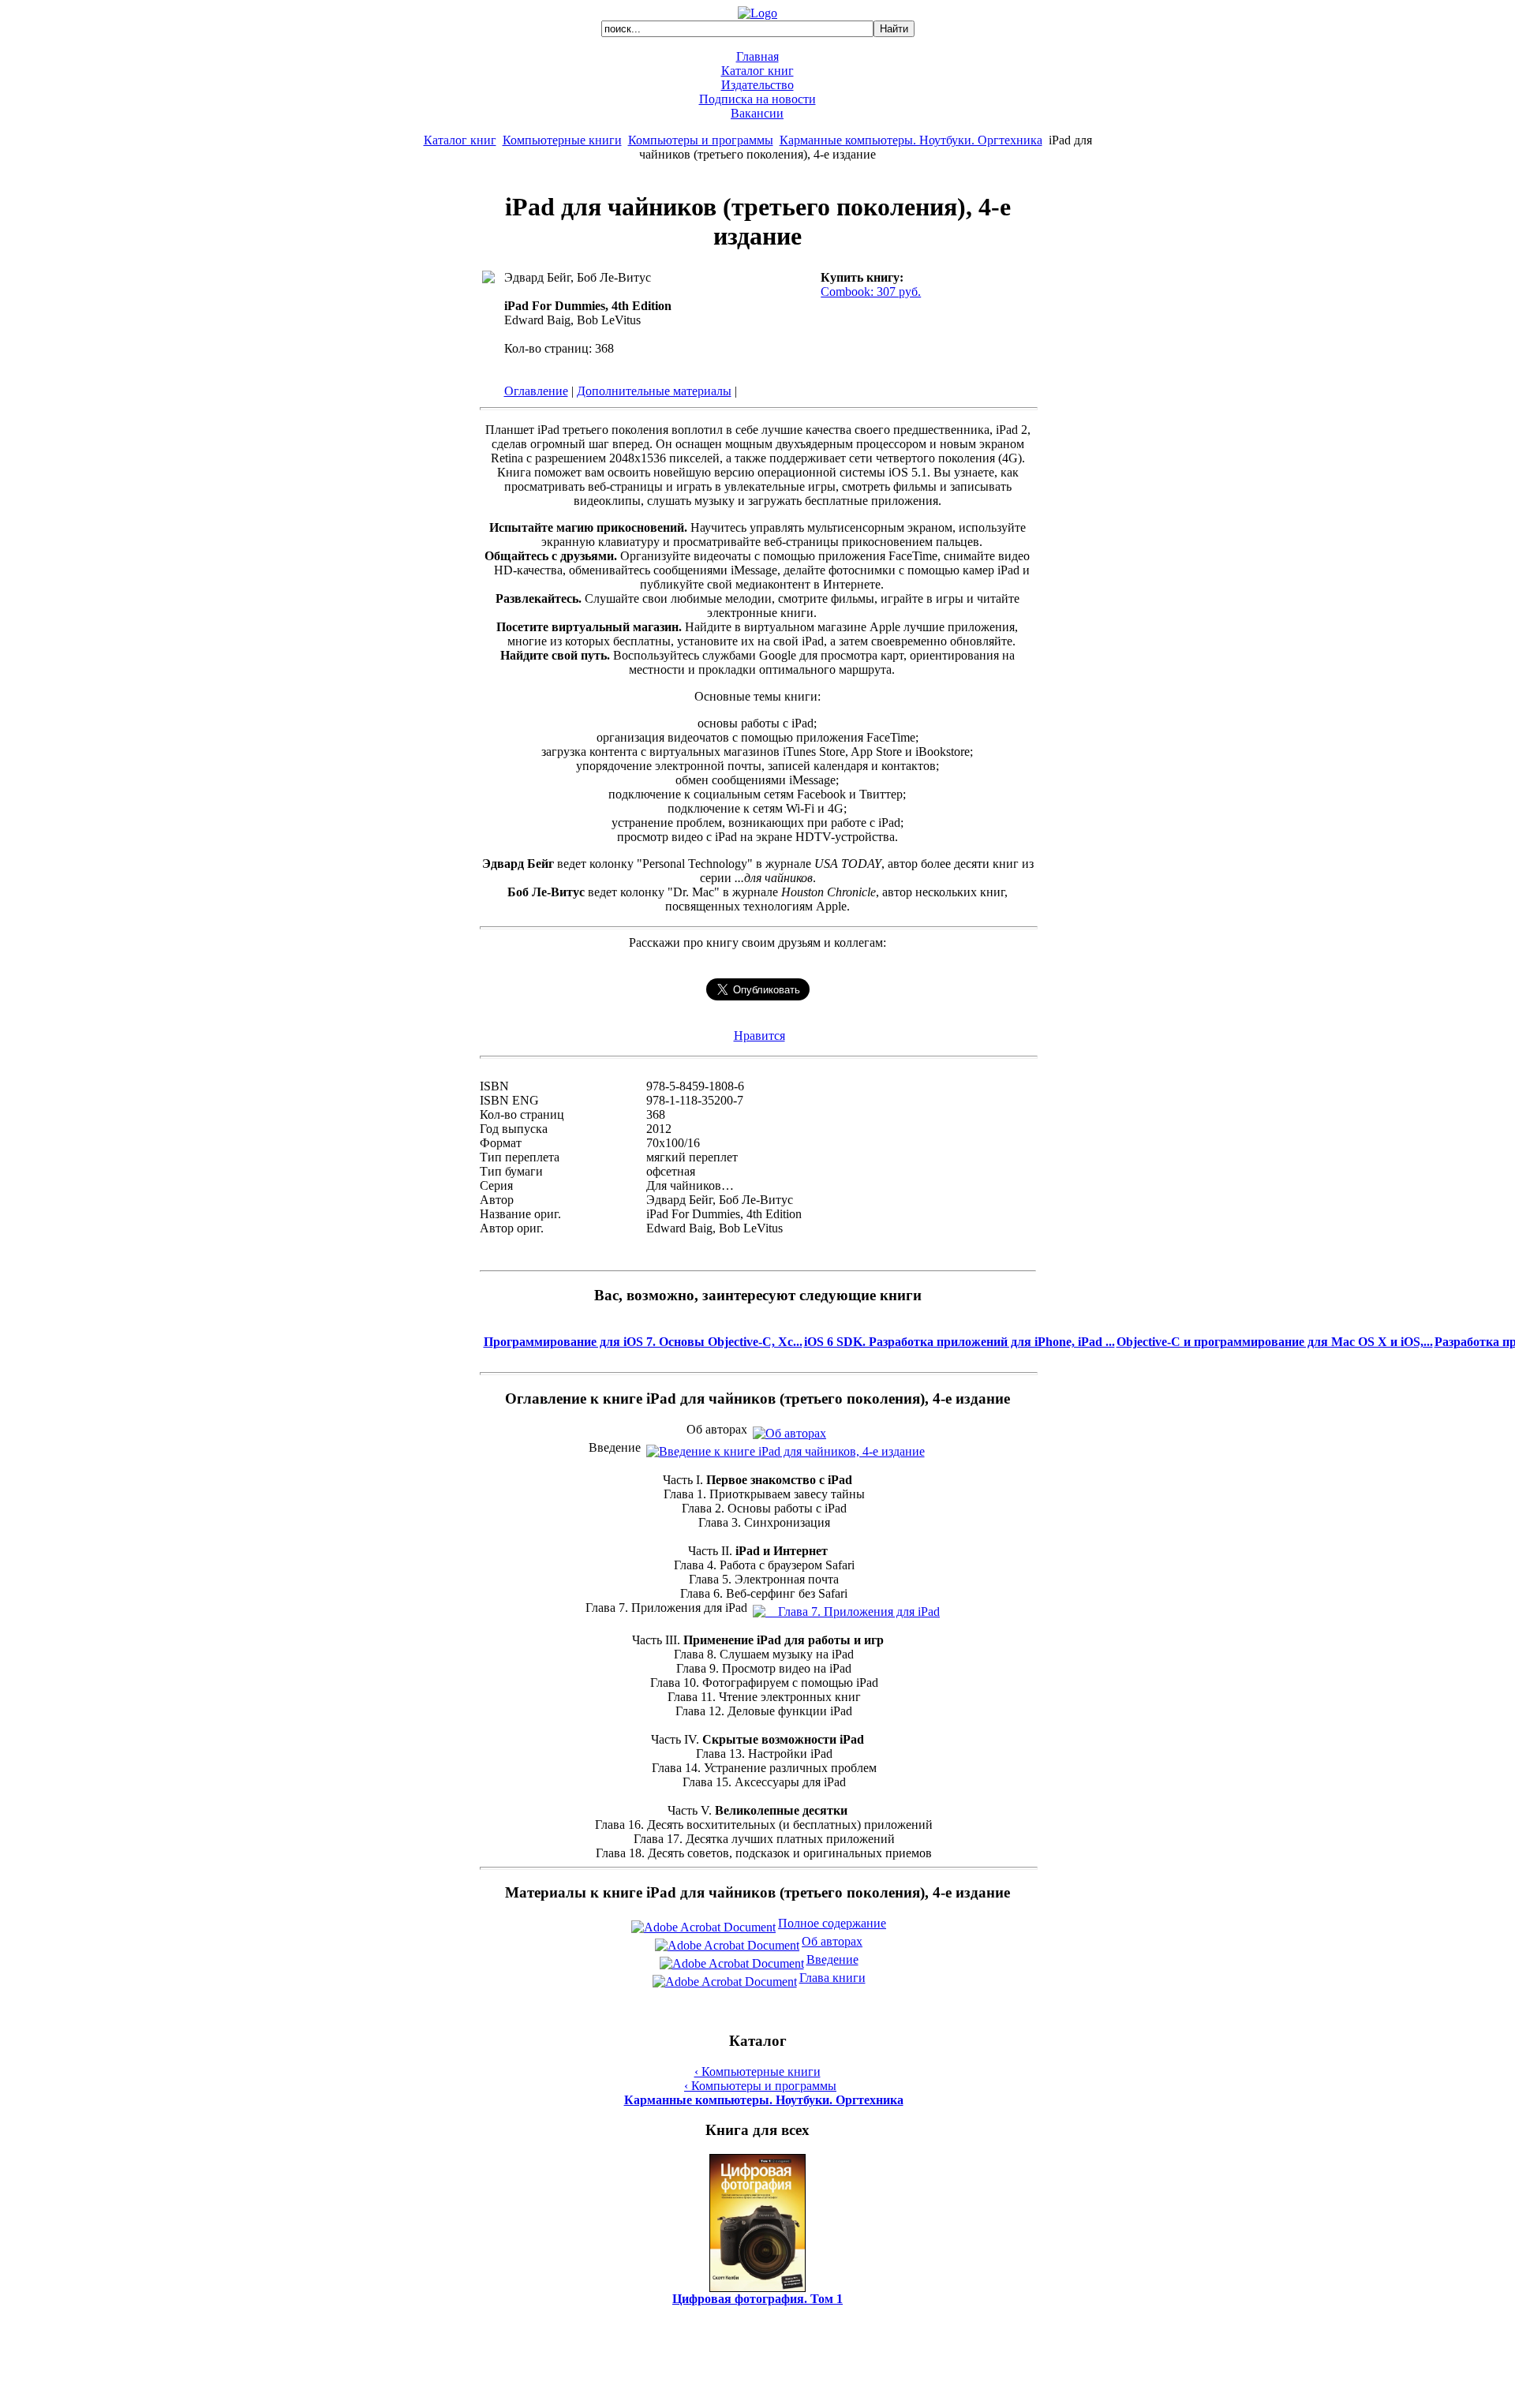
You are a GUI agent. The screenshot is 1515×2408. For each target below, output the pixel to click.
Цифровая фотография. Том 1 (757, 2299)
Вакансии (757, 113)
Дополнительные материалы (654, 391)
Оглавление (536, 391)
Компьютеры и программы (701, 140)
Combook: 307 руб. (871, 292)
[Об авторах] (789, 1429)
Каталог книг (757, 71)
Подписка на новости (757, 99)
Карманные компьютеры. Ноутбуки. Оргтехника (911, 140)
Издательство (757, 85)
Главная (757, 56)
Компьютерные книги (562, 140)
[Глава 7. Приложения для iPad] (846, 1608)
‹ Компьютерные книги (757, 2071)
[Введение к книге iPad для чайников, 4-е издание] (786, 1447)
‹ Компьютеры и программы (760, 2086)
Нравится (759, 1036)
